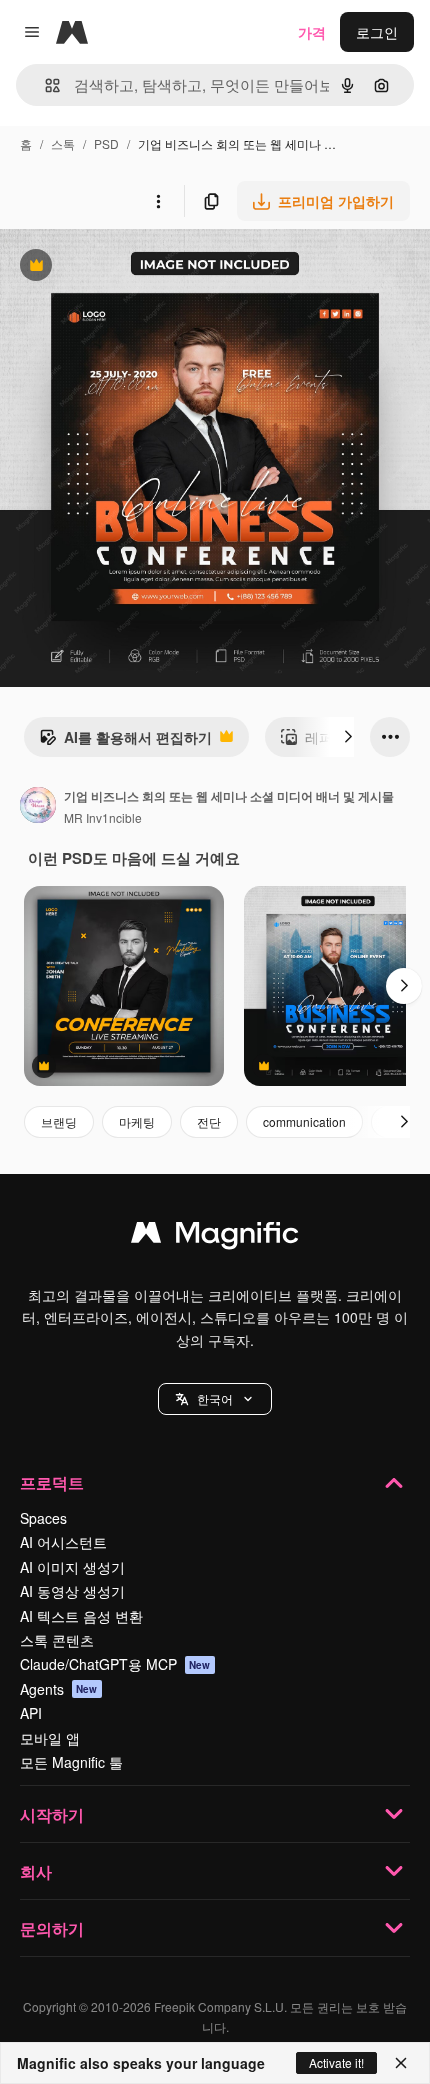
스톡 (63, 143)
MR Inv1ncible (103, 817)
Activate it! (336, 2062)
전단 (209, 1121)
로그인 (377, 32)
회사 (36, 1871)
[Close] (401, 2063)
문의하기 (52, 1928)
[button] (215, 1399)
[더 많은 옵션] (158, 201)
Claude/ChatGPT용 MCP (115, 1664)
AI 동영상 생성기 (72, 1591)
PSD (106, 143)
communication (304, 1121)
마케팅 (137, 1121)
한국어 (215, 1398)
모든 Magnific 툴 (71, 1762)
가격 (312, 32)
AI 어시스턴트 (63, 1542)
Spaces (43, 1518)
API (31, 1713)
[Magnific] (215, 1237)
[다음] (348, 737)
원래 (115, 267)
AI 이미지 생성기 (72, 1567)
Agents (59, 1689)
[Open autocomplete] (44, 85)
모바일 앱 (50, 1738)
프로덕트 (52, 1482)
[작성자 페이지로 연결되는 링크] (38, 807)
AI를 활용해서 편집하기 (125, 742)
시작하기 (52, 1814)
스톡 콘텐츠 (57, 1640)
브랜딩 (59, 1121)
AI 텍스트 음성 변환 (81, 1616)
